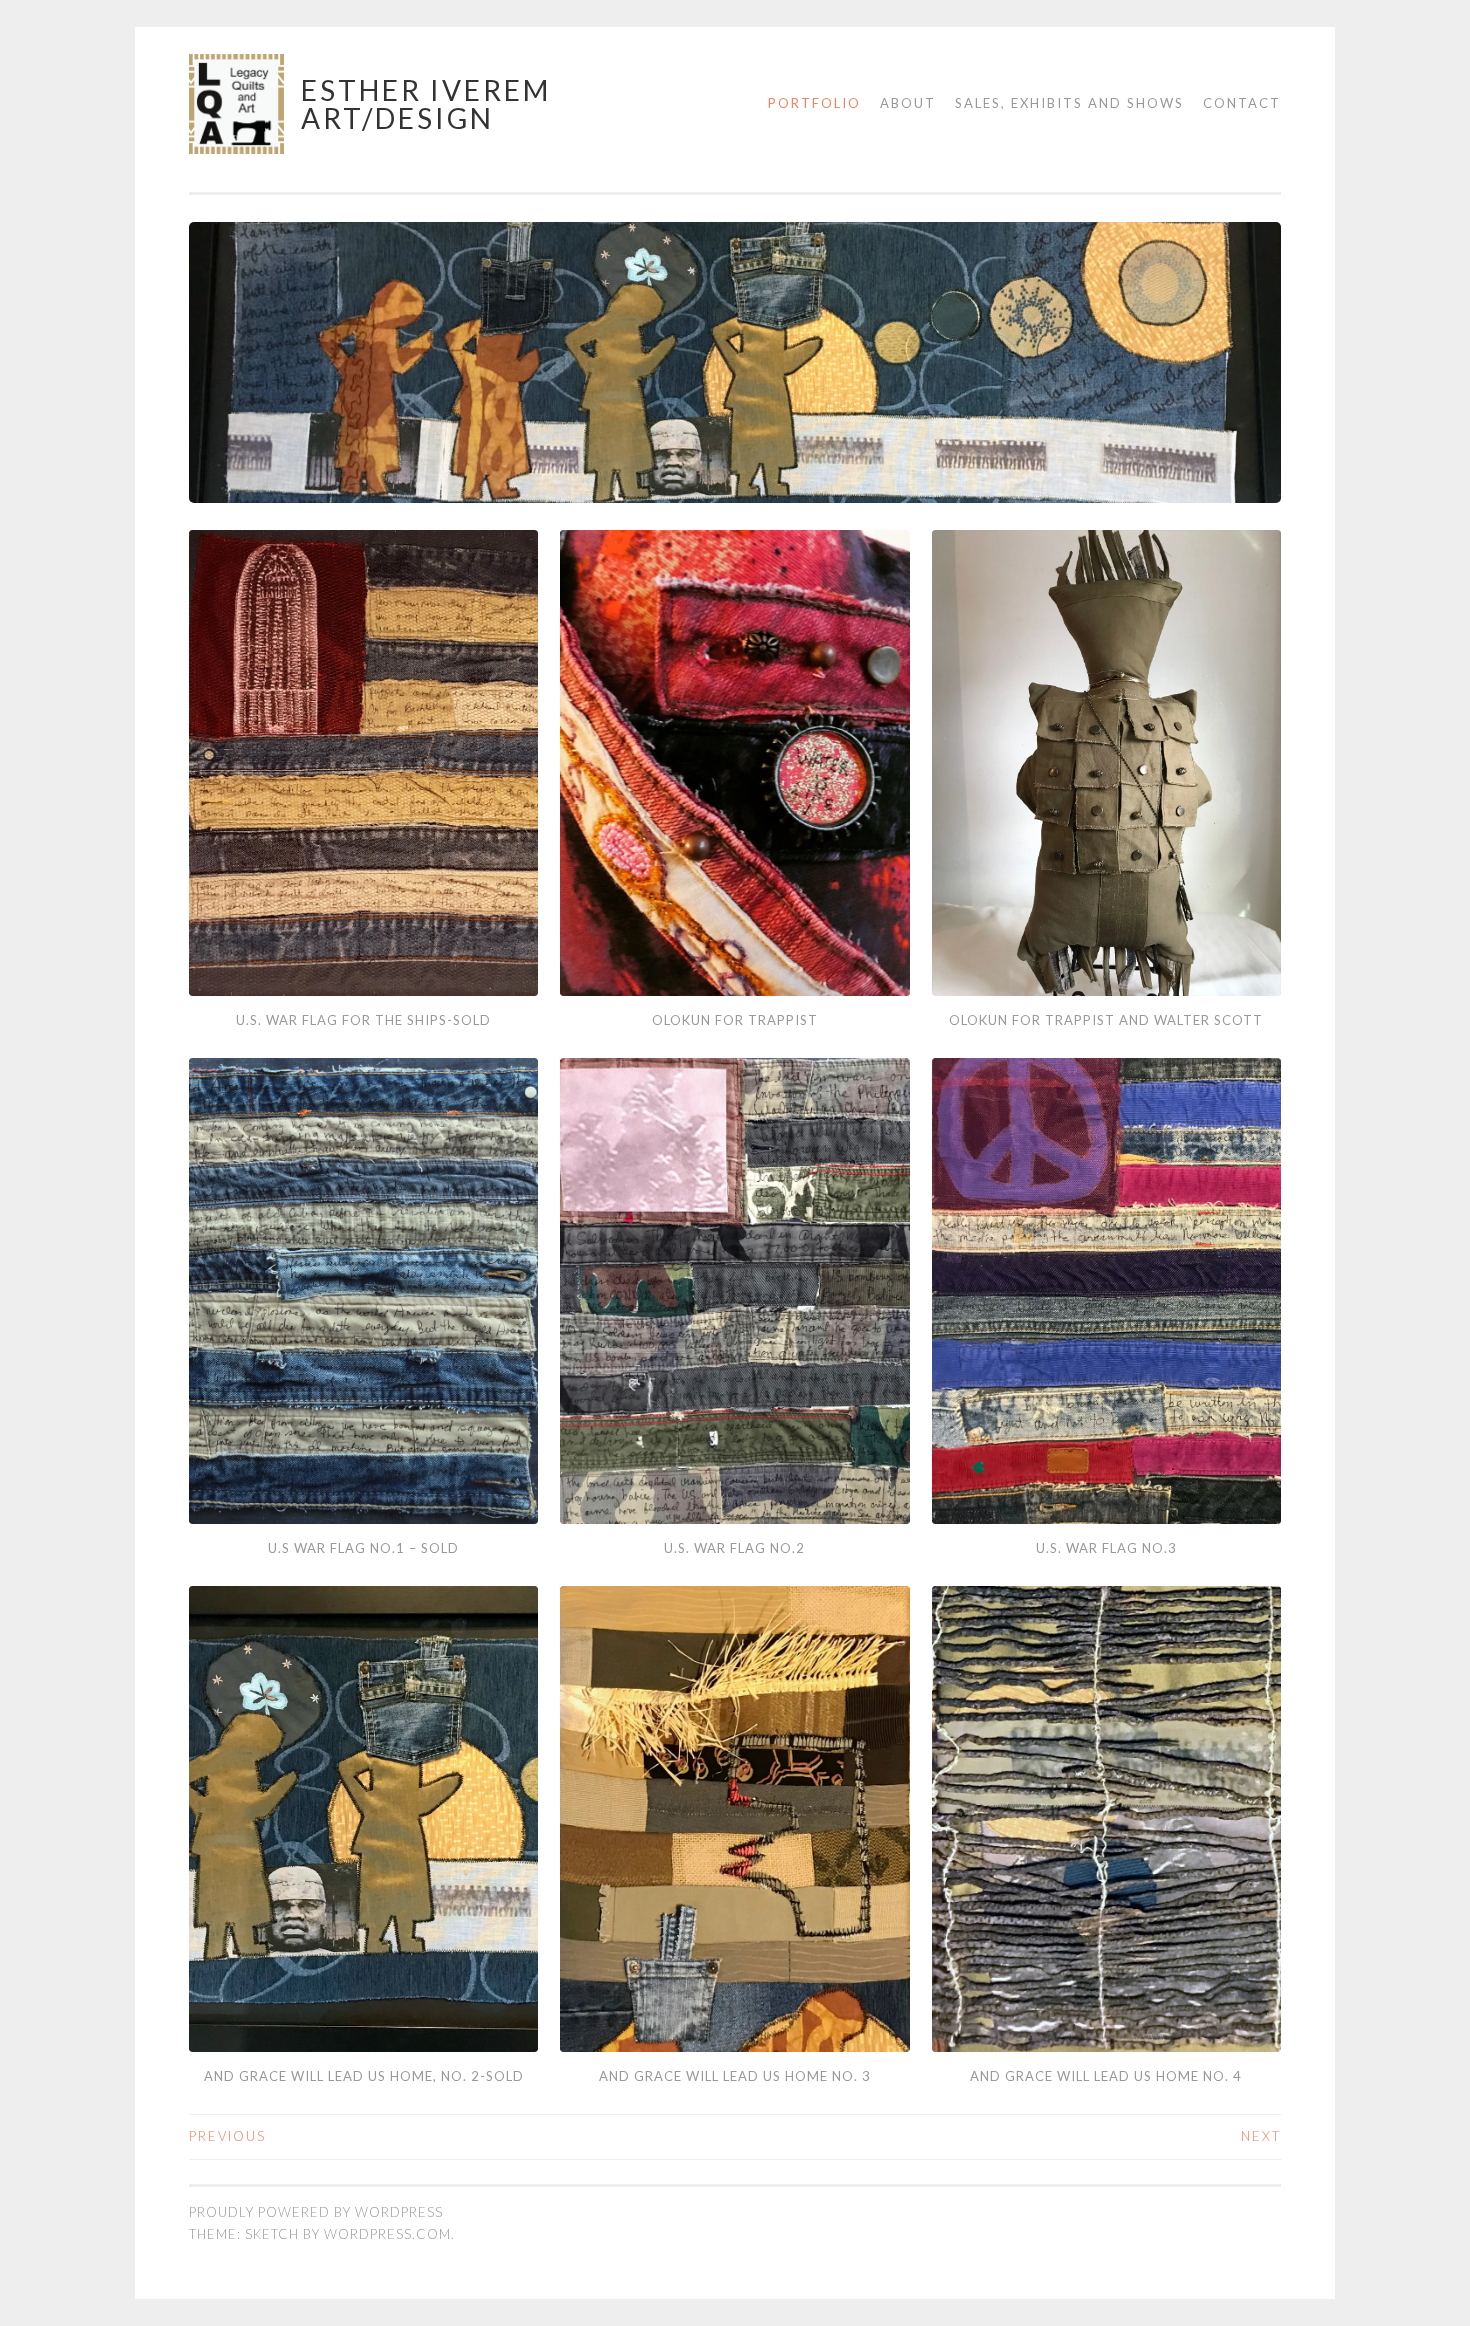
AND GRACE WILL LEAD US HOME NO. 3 (735, 2076)
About (908, 103)
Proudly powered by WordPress (316, 2212)
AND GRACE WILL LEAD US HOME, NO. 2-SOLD (364, 2076)
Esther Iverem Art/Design (426, 104)
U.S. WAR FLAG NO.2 (734, 1548)
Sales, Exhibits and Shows (1069, 103)
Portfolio (814, 103)
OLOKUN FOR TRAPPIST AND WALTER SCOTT (1106, 1020)
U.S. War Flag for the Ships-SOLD (363, 1020)
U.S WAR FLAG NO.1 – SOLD (363, 1548)
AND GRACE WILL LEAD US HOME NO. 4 (1106, 2076)
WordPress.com (387, 2234)
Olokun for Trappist (735, 1020)
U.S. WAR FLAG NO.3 (1106, 1548)
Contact (1242, 103)
